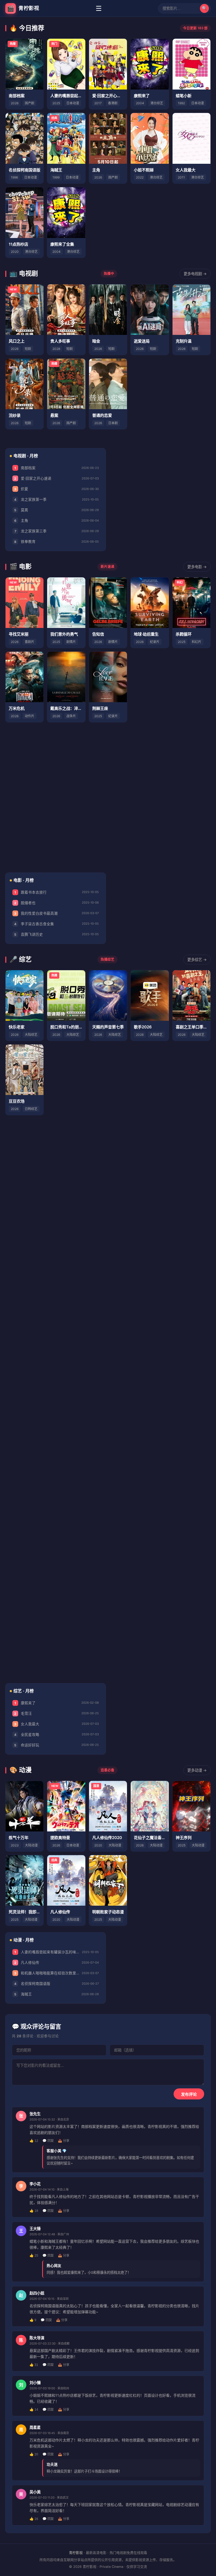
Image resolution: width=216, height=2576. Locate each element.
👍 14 (34, 2410)
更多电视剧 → (195, 274)
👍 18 (34, 2211)
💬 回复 (48, 2141)
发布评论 (189, 2094)
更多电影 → (197, 567)
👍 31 (34, 2365)
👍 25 (34, 2256)
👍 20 (34, 2454)
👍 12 (34, 2141)
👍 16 (34, 2519)
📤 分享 (64, 2141)
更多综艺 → (197, 960)
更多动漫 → (197, 1770)
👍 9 (33, 2320)
